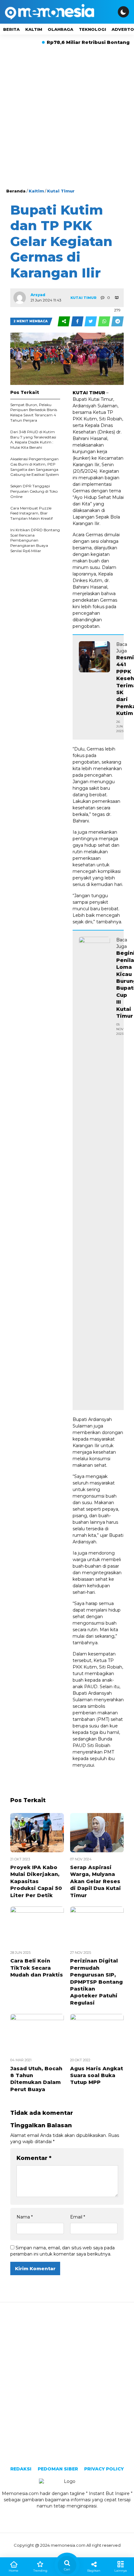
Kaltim (34, 29)
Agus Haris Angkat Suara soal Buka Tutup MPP (97, 2076)
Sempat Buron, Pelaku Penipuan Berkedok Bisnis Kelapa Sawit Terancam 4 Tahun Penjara (34, 412)
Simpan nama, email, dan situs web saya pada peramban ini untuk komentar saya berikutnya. (62, 2251)
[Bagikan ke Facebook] (78, 321)
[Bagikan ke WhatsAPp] (105, 321)
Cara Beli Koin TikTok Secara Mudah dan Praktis (37, 1968)
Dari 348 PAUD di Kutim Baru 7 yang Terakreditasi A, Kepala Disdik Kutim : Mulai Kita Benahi (33, 440)
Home (14, 2571)
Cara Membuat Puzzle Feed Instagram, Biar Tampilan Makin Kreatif (31, 513)
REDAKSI (21, 2469)
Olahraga (60, 29)
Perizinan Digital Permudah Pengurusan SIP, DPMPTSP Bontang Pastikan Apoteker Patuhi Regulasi (96, 1982)
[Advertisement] (67, 118)
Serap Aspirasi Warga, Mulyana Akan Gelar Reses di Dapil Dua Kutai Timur (96, 1881)
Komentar (34, 2158)
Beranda (16, 191)
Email (78, 2217)
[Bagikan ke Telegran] (117, 321)
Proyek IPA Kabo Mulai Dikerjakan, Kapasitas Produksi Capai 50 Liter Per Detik (36, 1881)
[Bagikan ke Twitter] (91, 321)
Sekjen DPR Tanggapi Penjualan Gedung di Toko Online (34, 491)
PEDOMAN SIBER (58, 2469)
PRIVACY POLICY (104, 2469)
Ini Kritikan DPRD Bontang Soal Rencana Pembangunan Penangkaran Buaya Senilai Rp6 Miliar (35, 540)
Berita (11, 29)
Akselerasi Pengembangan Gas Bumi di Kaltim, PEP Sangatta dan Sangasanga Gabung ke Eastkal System (35, 467)
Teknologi (92, 29)
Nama (25, 2217)
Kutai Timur (61, 191)
